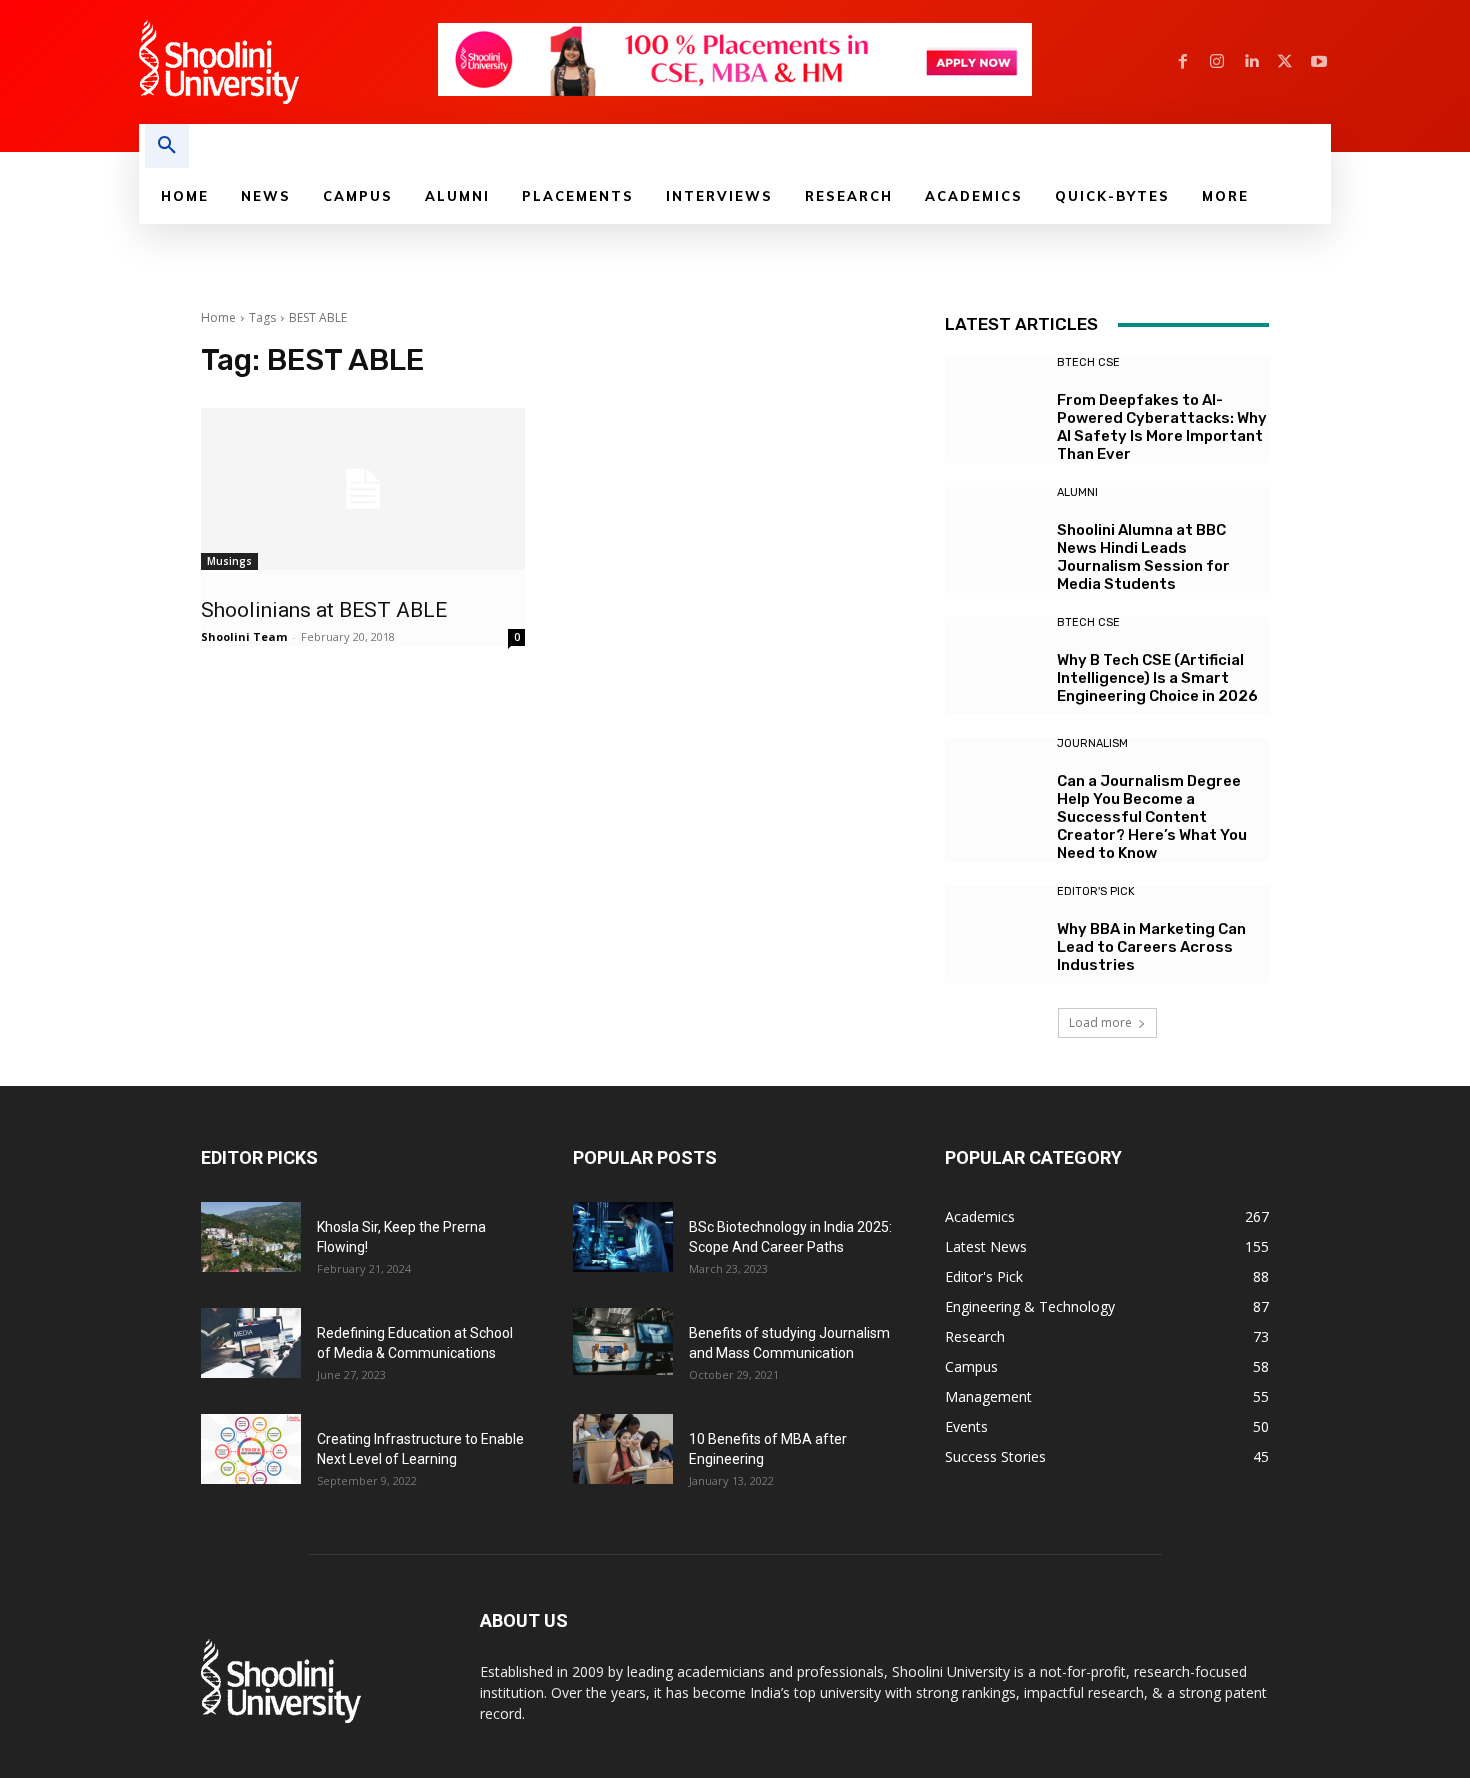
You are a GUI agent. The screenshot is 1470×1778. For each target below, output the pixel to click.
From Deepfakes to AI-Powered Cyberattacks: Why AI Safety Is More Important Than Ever (1162, 427)
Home (218, 317)
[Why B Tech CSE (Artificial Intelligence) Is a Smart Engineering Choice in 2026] (993, 665)
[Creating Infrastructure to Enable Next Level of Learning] (251, 1449)
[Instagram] (1217, 62)
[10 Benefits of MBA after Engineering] (623, 1449)
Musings (229, 561)
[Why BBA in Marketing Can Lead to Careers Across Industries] (993, 934)
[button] (167, 146)
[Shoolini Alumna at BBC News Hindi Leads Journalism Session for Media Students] (993, 535)
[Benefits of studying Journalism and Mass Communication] (623, 1341)
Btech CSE (1088, 362)
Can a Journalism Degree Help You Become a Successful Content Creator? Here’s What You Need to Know (1152, 817)
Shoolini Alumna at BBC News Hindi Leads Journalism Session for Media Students (1143, 557)
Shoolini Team (244, 636)
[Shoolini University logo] (287, 62)
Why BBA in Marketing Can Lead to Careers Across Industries (1151, 947)
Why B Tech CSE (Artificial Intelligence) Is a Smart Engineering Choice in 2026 (1157, 678)
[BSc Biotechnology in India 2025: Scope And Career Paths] (623, 1237)
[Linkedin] (1251, 62)
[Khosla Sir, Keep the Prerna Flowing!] (251, 1237)
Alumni (1077, 492)
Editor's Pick (1096, 891)
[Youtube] (1319, 62)
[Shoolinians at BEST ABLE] (363, 489)
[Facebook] (1183, 62)
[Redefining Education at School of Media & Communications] (251, 1343)
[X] (1285, 62)
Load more (1100, 1022)
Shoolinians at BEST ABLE (324, 610)
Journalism (1092, 743)
